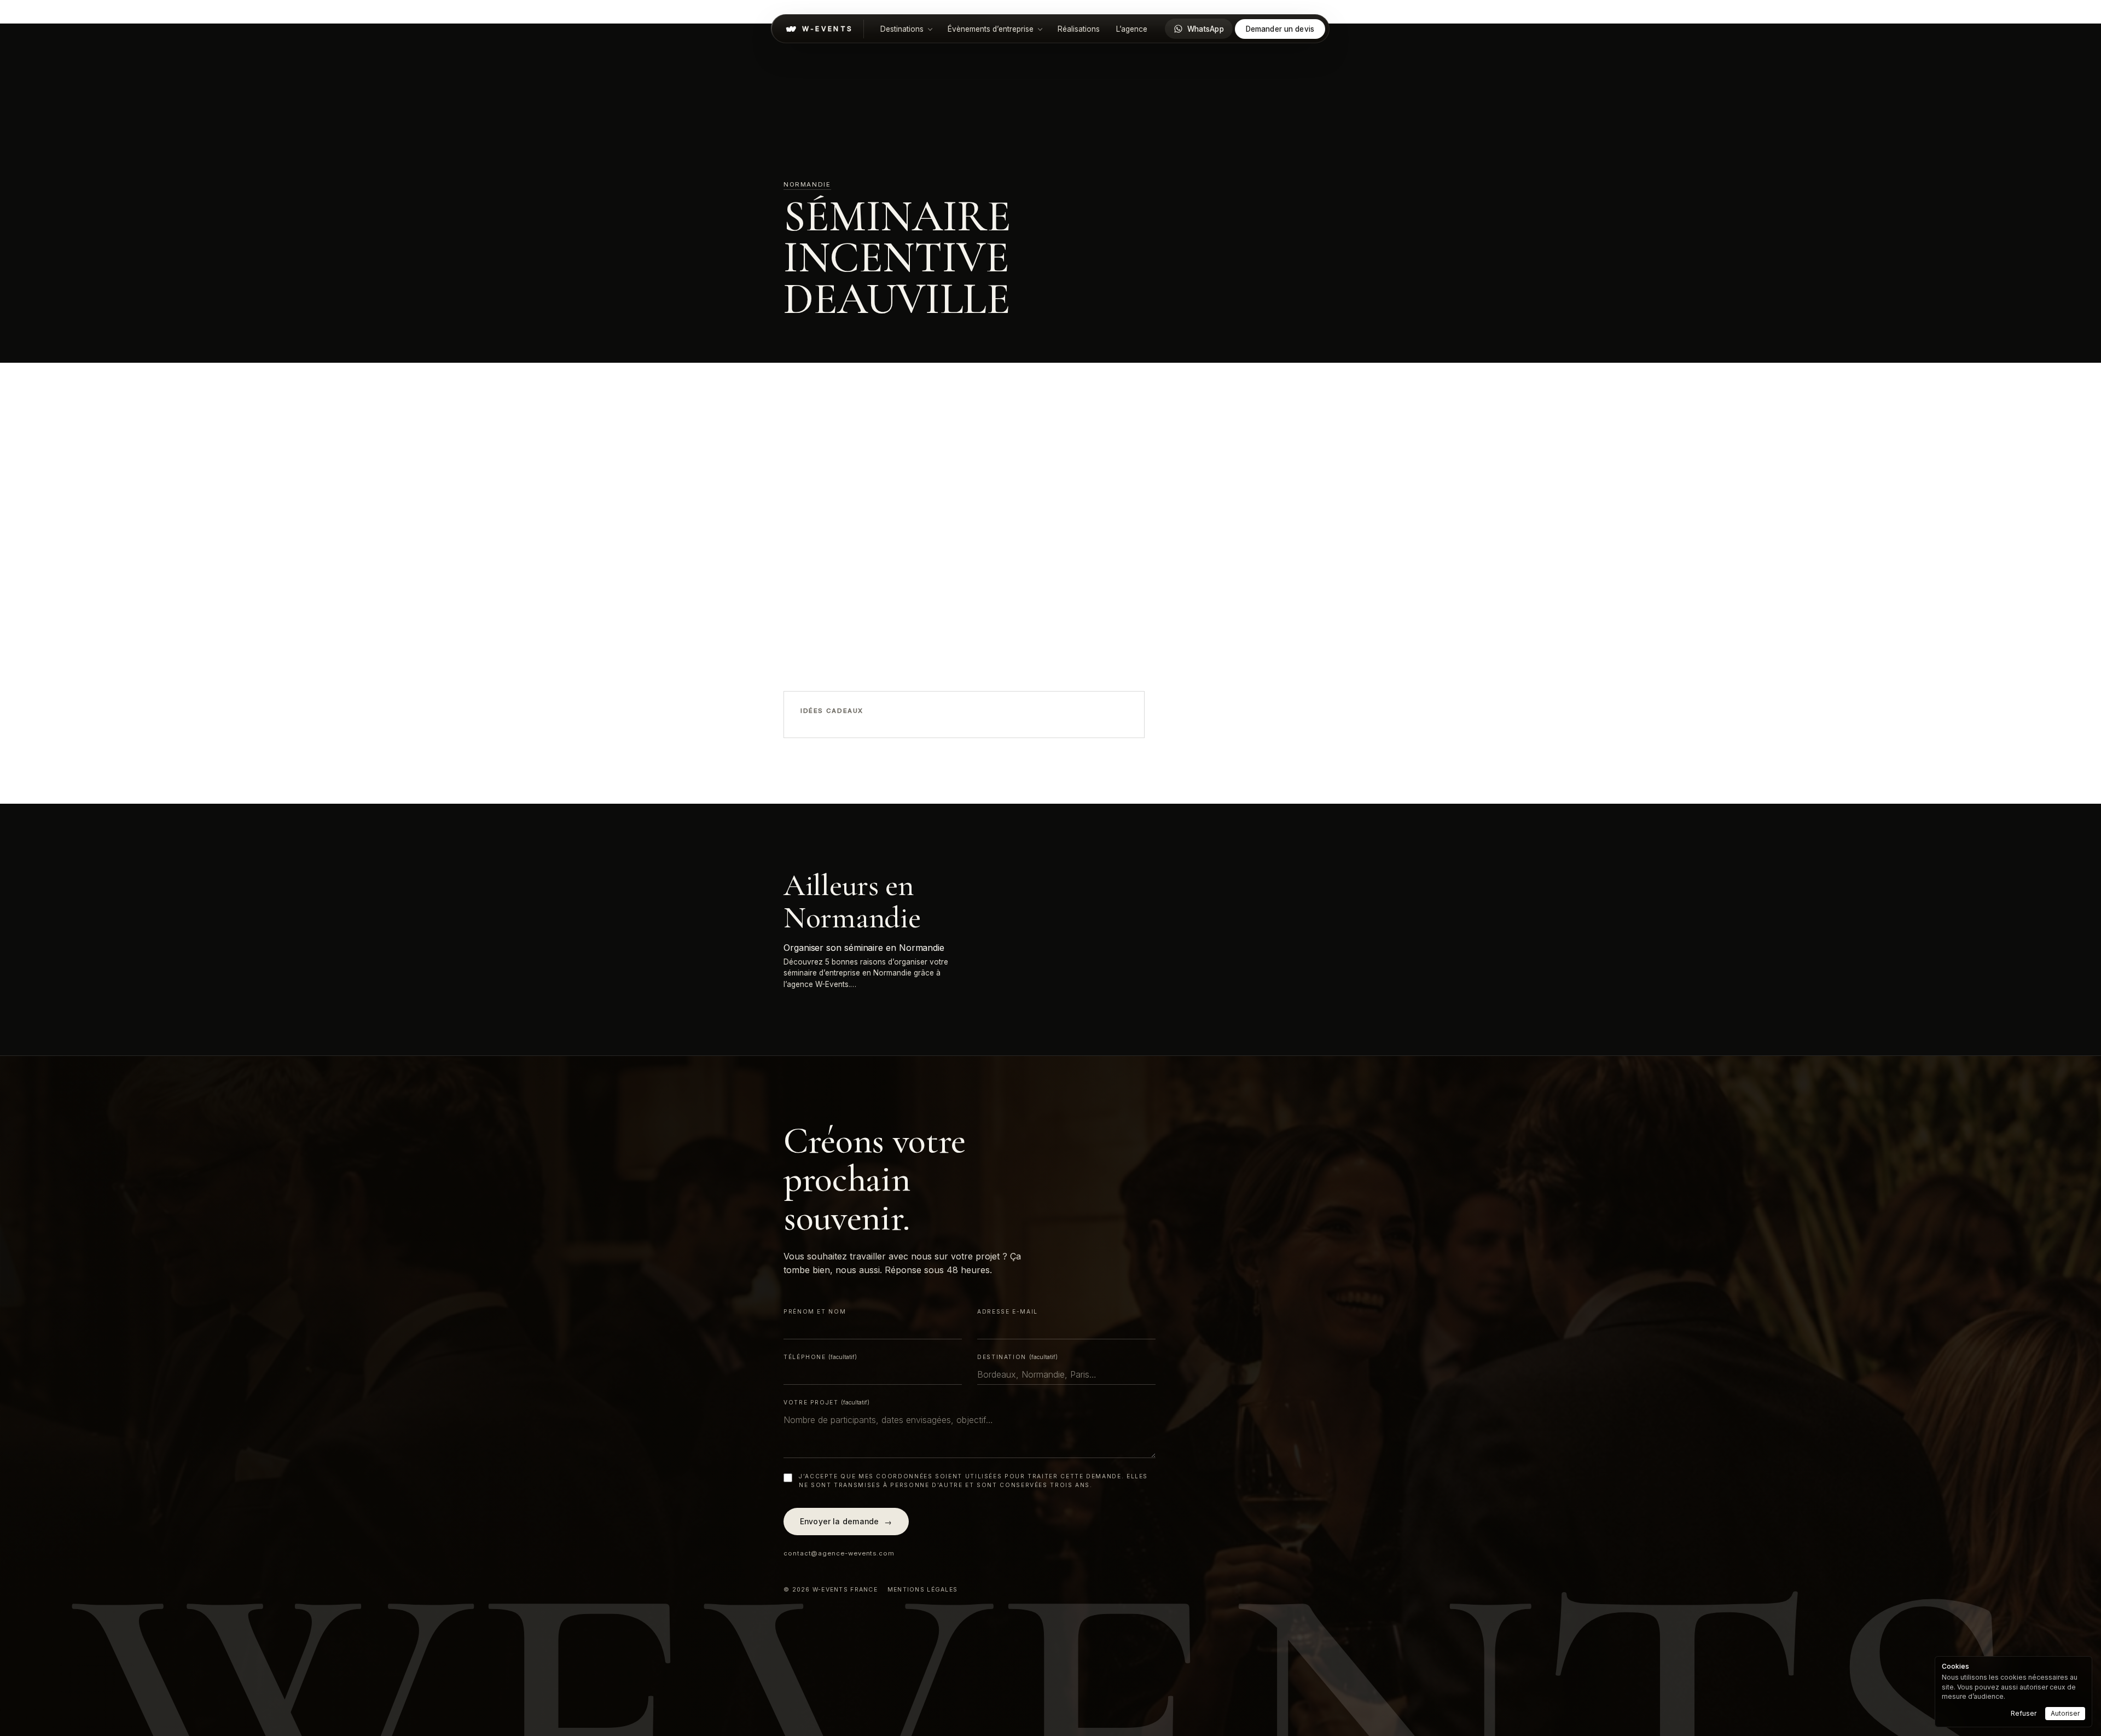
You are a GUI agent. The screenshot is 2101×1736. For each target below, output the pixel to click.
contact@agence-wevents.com (839, 1553)
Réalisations (1079, 29)
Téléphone (820, 1357)
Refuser (2024, 1713)
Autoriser (2065, 1713)
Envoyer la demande (846, 1522)
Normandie (807, 184)
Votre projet (826, 1402)
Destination (1017, 1357)
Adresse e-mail (1008, 1311)
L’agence (1132, 29)
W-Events (828, 29)
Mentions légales (922, 1590)
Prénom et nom (815, 1311)
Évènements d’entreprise (991, 29)
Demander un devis (1280, 29)
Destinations (902, 29)
